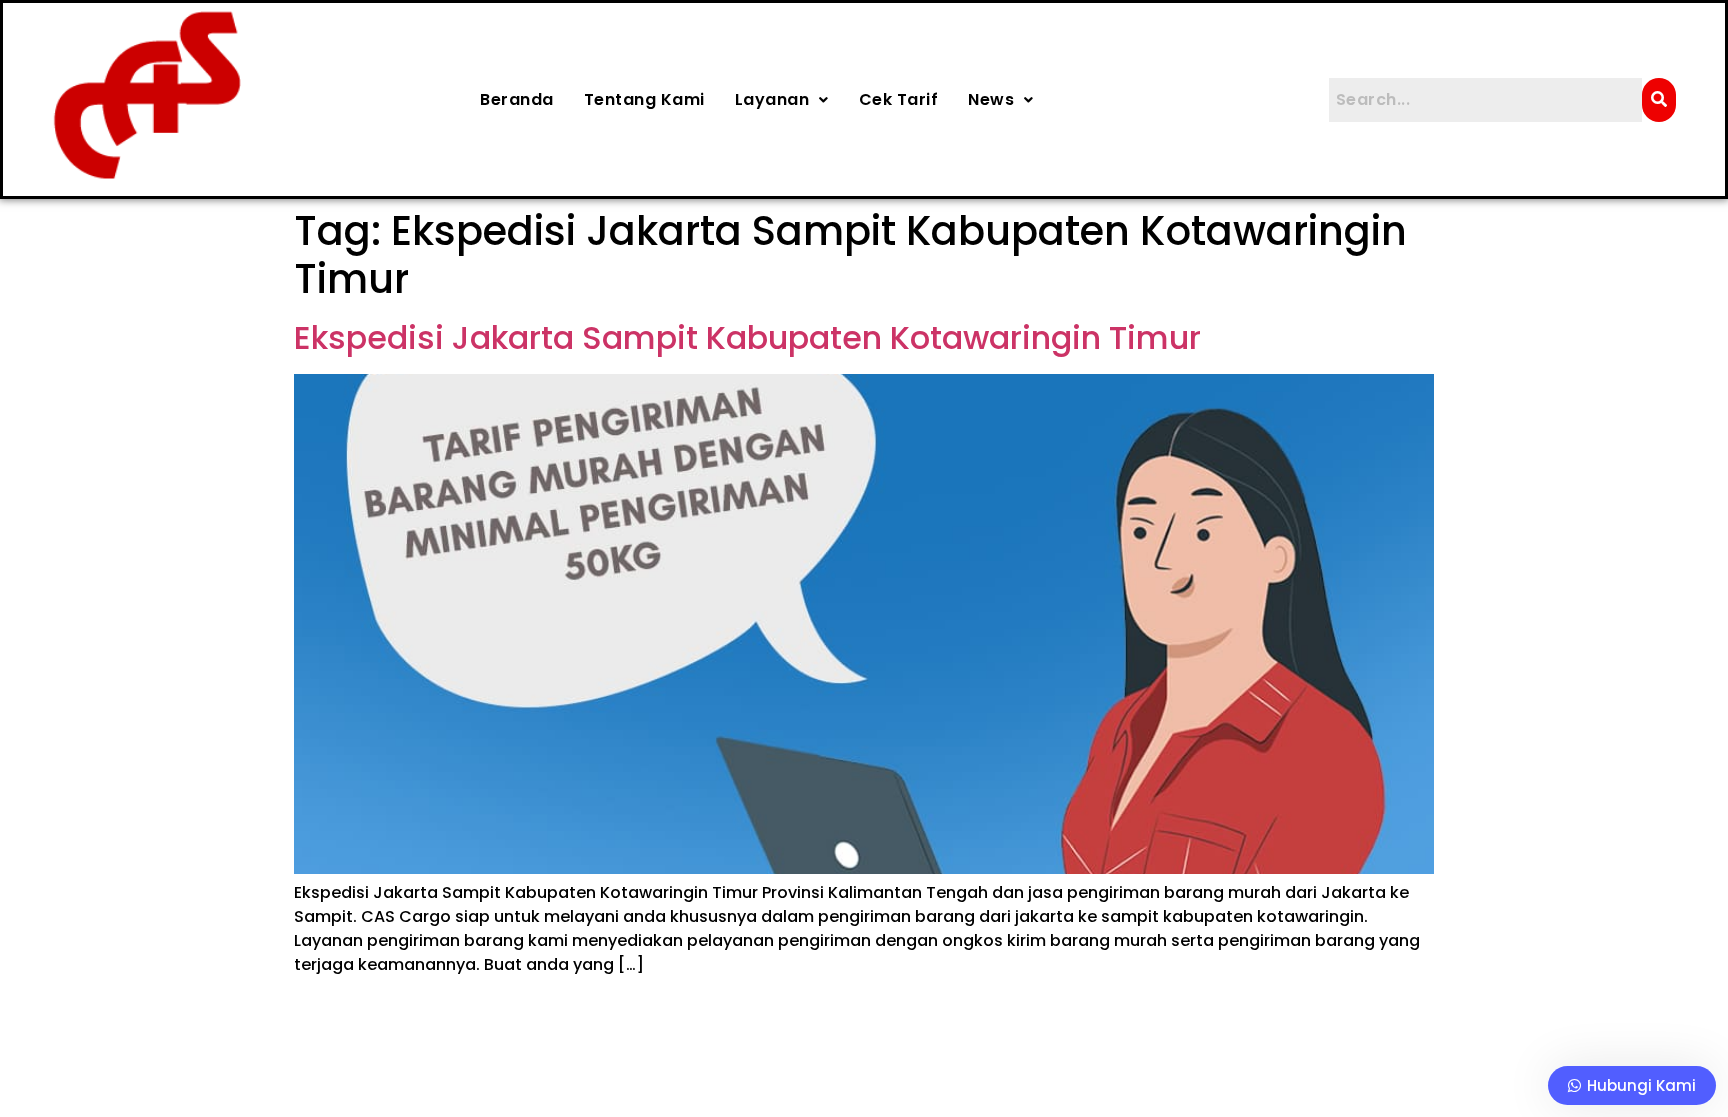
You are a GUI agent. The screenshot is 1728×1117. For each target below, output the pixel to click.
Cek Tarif (899, 99)
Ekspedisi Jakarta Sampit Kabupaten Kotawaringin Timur (747, 337)
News (991, 99)
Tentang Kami (644, 99)
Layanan (772, 99)
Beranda (517, 99)
